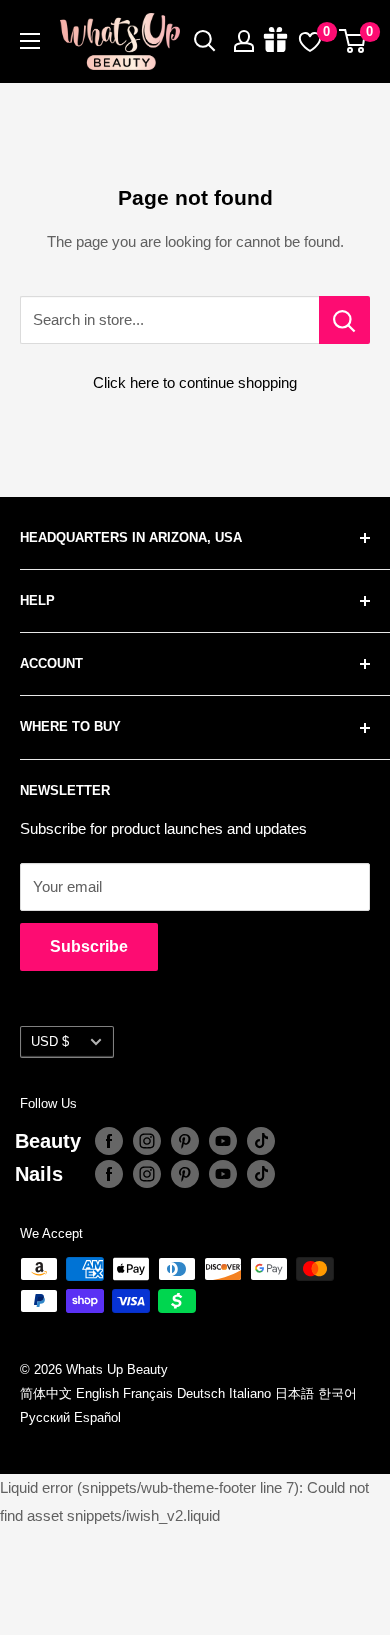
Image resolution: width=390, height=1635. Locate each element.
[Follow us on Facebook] (109, 1141)
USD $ (50, 1041)
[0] (353, 41)
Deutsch (201, 1393)
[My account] (244, 41)
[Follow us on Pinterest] (185, 1141)
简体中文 (46, 1393)
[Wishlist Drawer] (310, 41)
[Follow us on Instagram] (147, 1141)
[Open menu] (30, 41)
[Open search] (205, 41)
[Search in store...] (344, 320)
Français (148, 1393)
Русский (45, 1417)
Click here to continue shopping (195, 382)
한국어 (337, 1393)
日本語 (294, 1393)
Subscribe (89, 946)
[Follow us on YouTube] (223, 1141)
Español (97, 1417)
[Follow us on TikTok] (261, 1141)
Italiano (250, 1393)
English (97, 1393)
